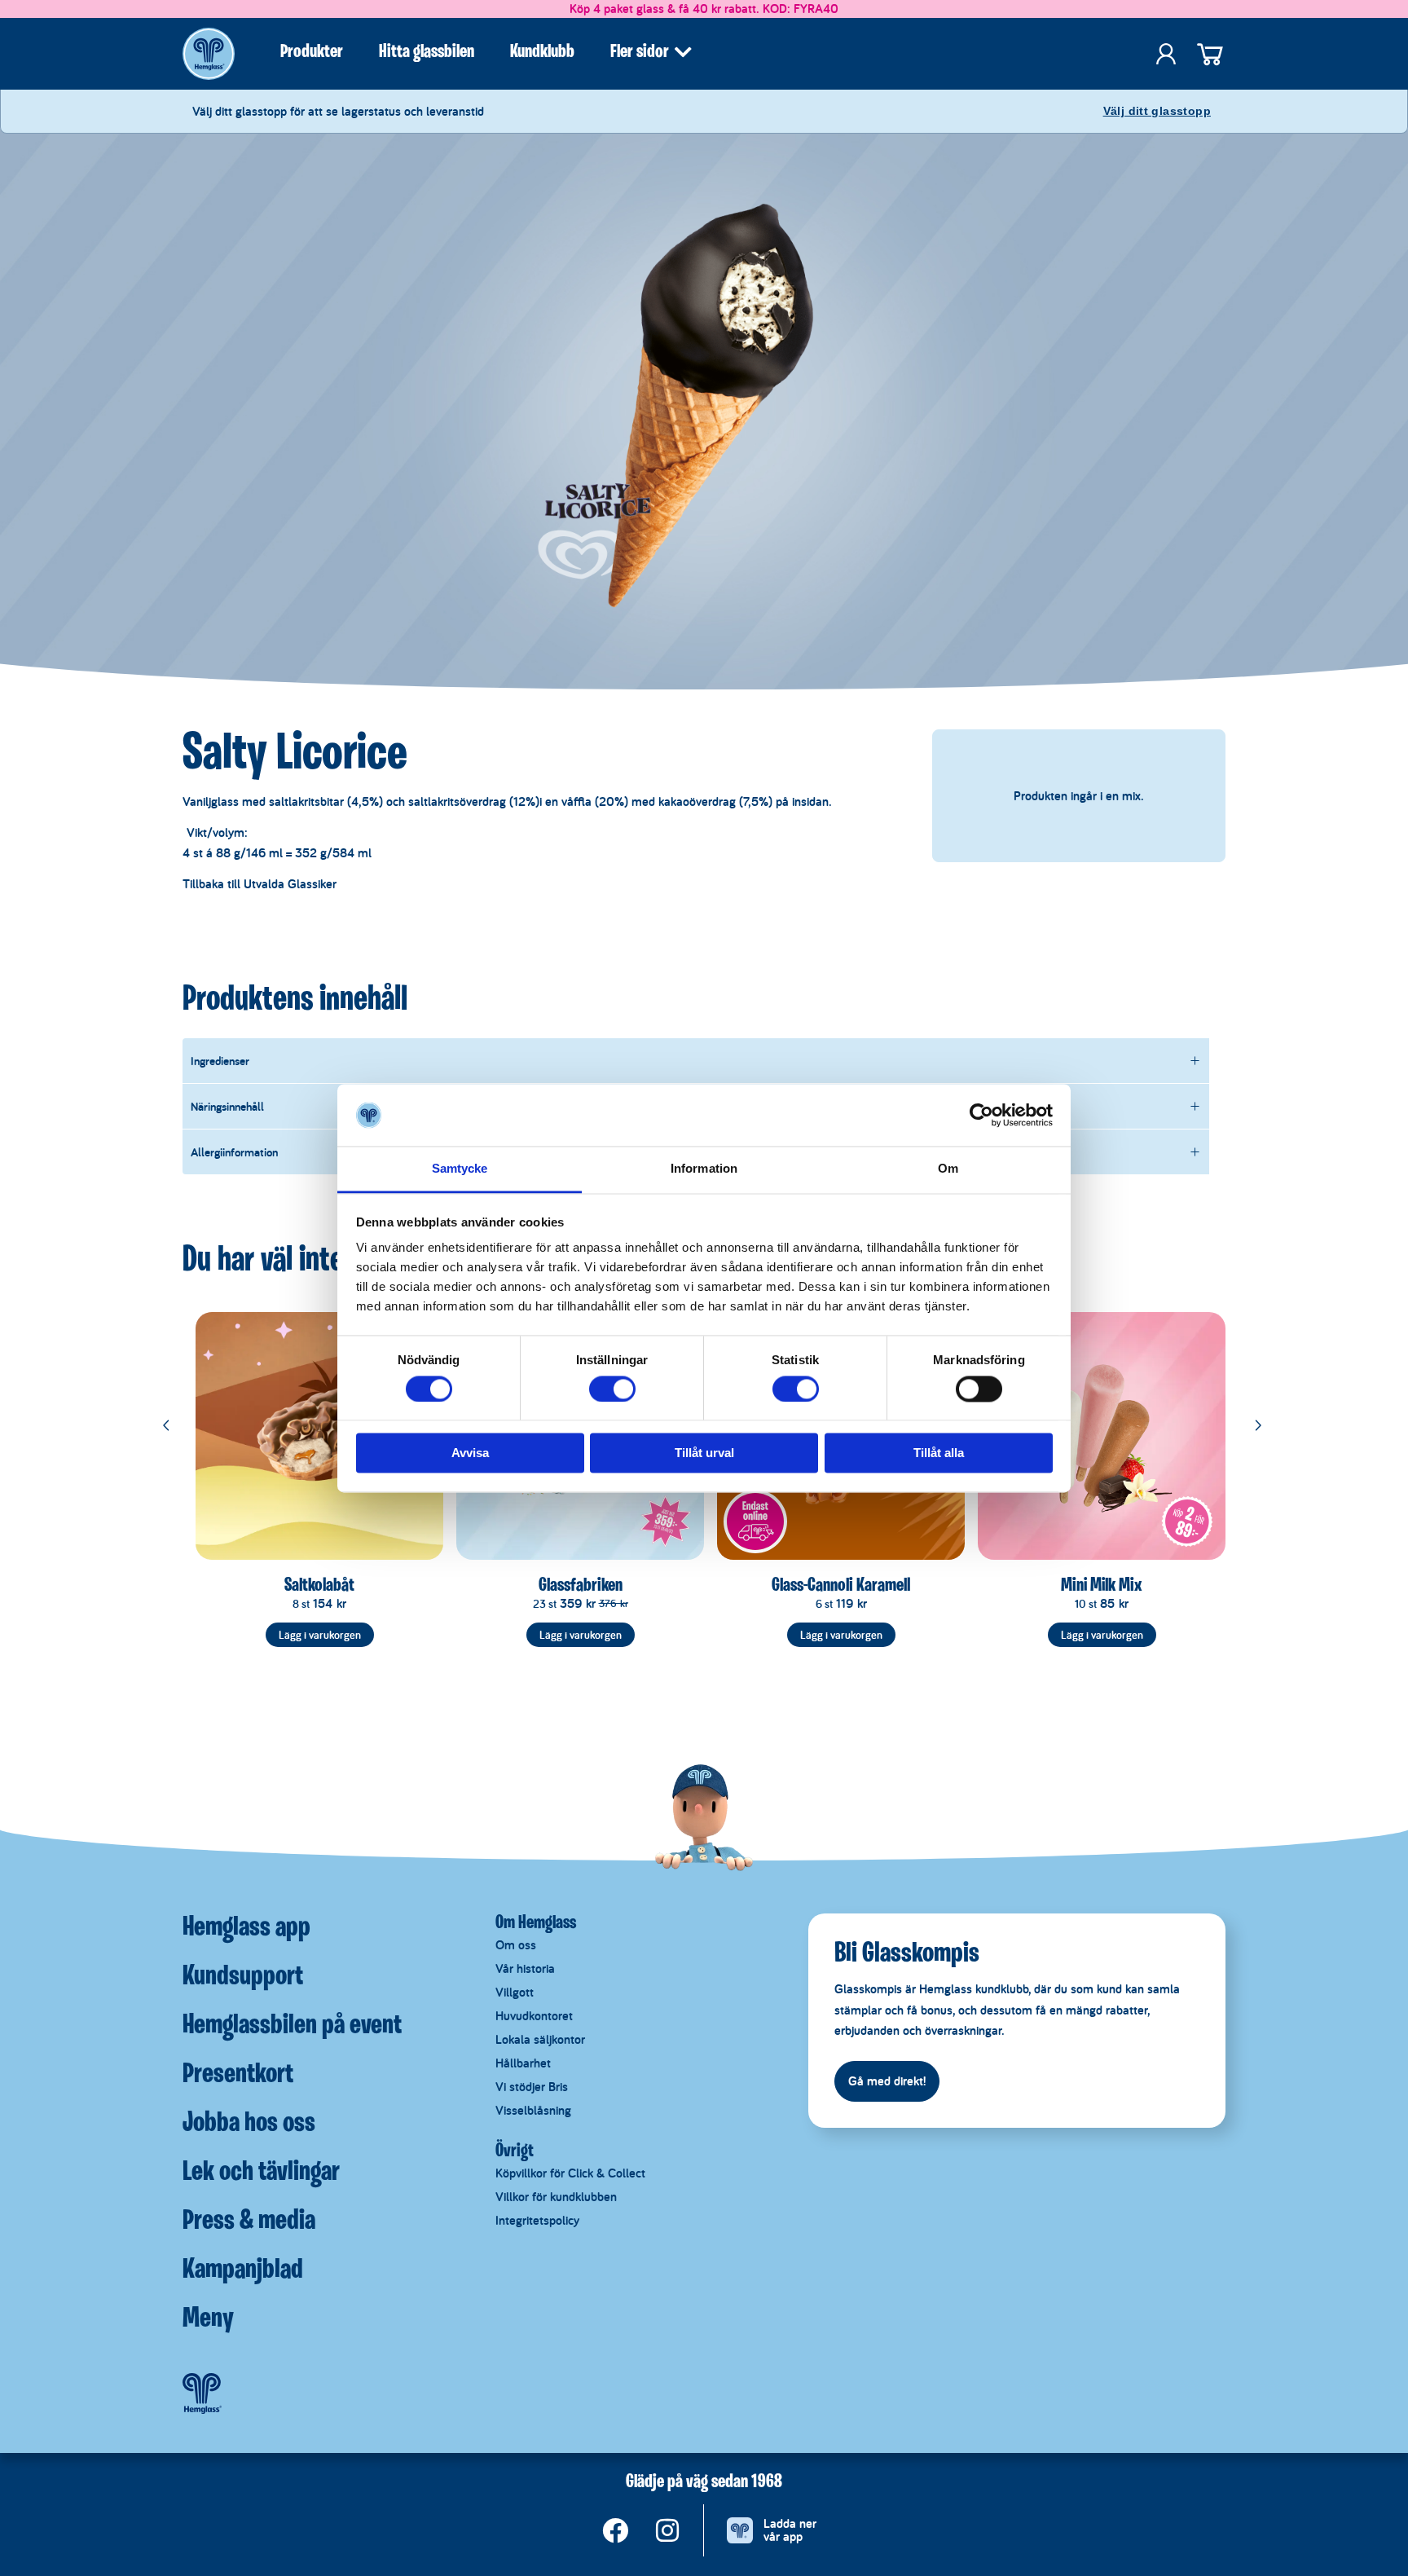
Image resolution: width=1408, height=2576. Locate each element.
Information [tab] (704, 1169)
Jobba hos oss (249, 2124)
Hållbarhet (523, 2063)
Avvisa (470, 1453)
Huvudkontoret (534, 2016)
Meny (208, 2319)
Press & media (249, 2222)
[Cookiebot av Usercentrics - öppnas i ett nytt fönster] (981, 1115)
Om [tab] (948, 1169)
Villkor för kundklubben (556, 2197)
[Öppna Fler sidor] (683, 52)
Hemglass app (246, 1928)
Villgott (515, 1992)
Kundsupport (243, 1977)
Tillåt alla (939, 1453)
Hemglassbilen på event (292, 2026)
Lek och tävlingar (261, 2173)
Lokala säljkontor (540, 2039)
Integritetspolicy (537, 2220)
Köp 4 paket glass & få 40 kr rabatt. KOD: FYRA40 (704, 9)
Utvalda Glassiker (290, 884)
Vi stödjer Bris (532, 2087)
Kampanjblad (243, 2270)
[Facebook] (615, 2530)
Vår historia (525, 1968)
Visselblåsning (533, 2110)
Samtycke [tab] (460, 1169)
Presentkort (238, 2075)
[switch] (612, 1389)
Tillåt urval (704, 1453)
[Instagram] (667, 2530)
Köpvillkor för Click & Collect (570, 2173)
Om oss (516, 1945)
